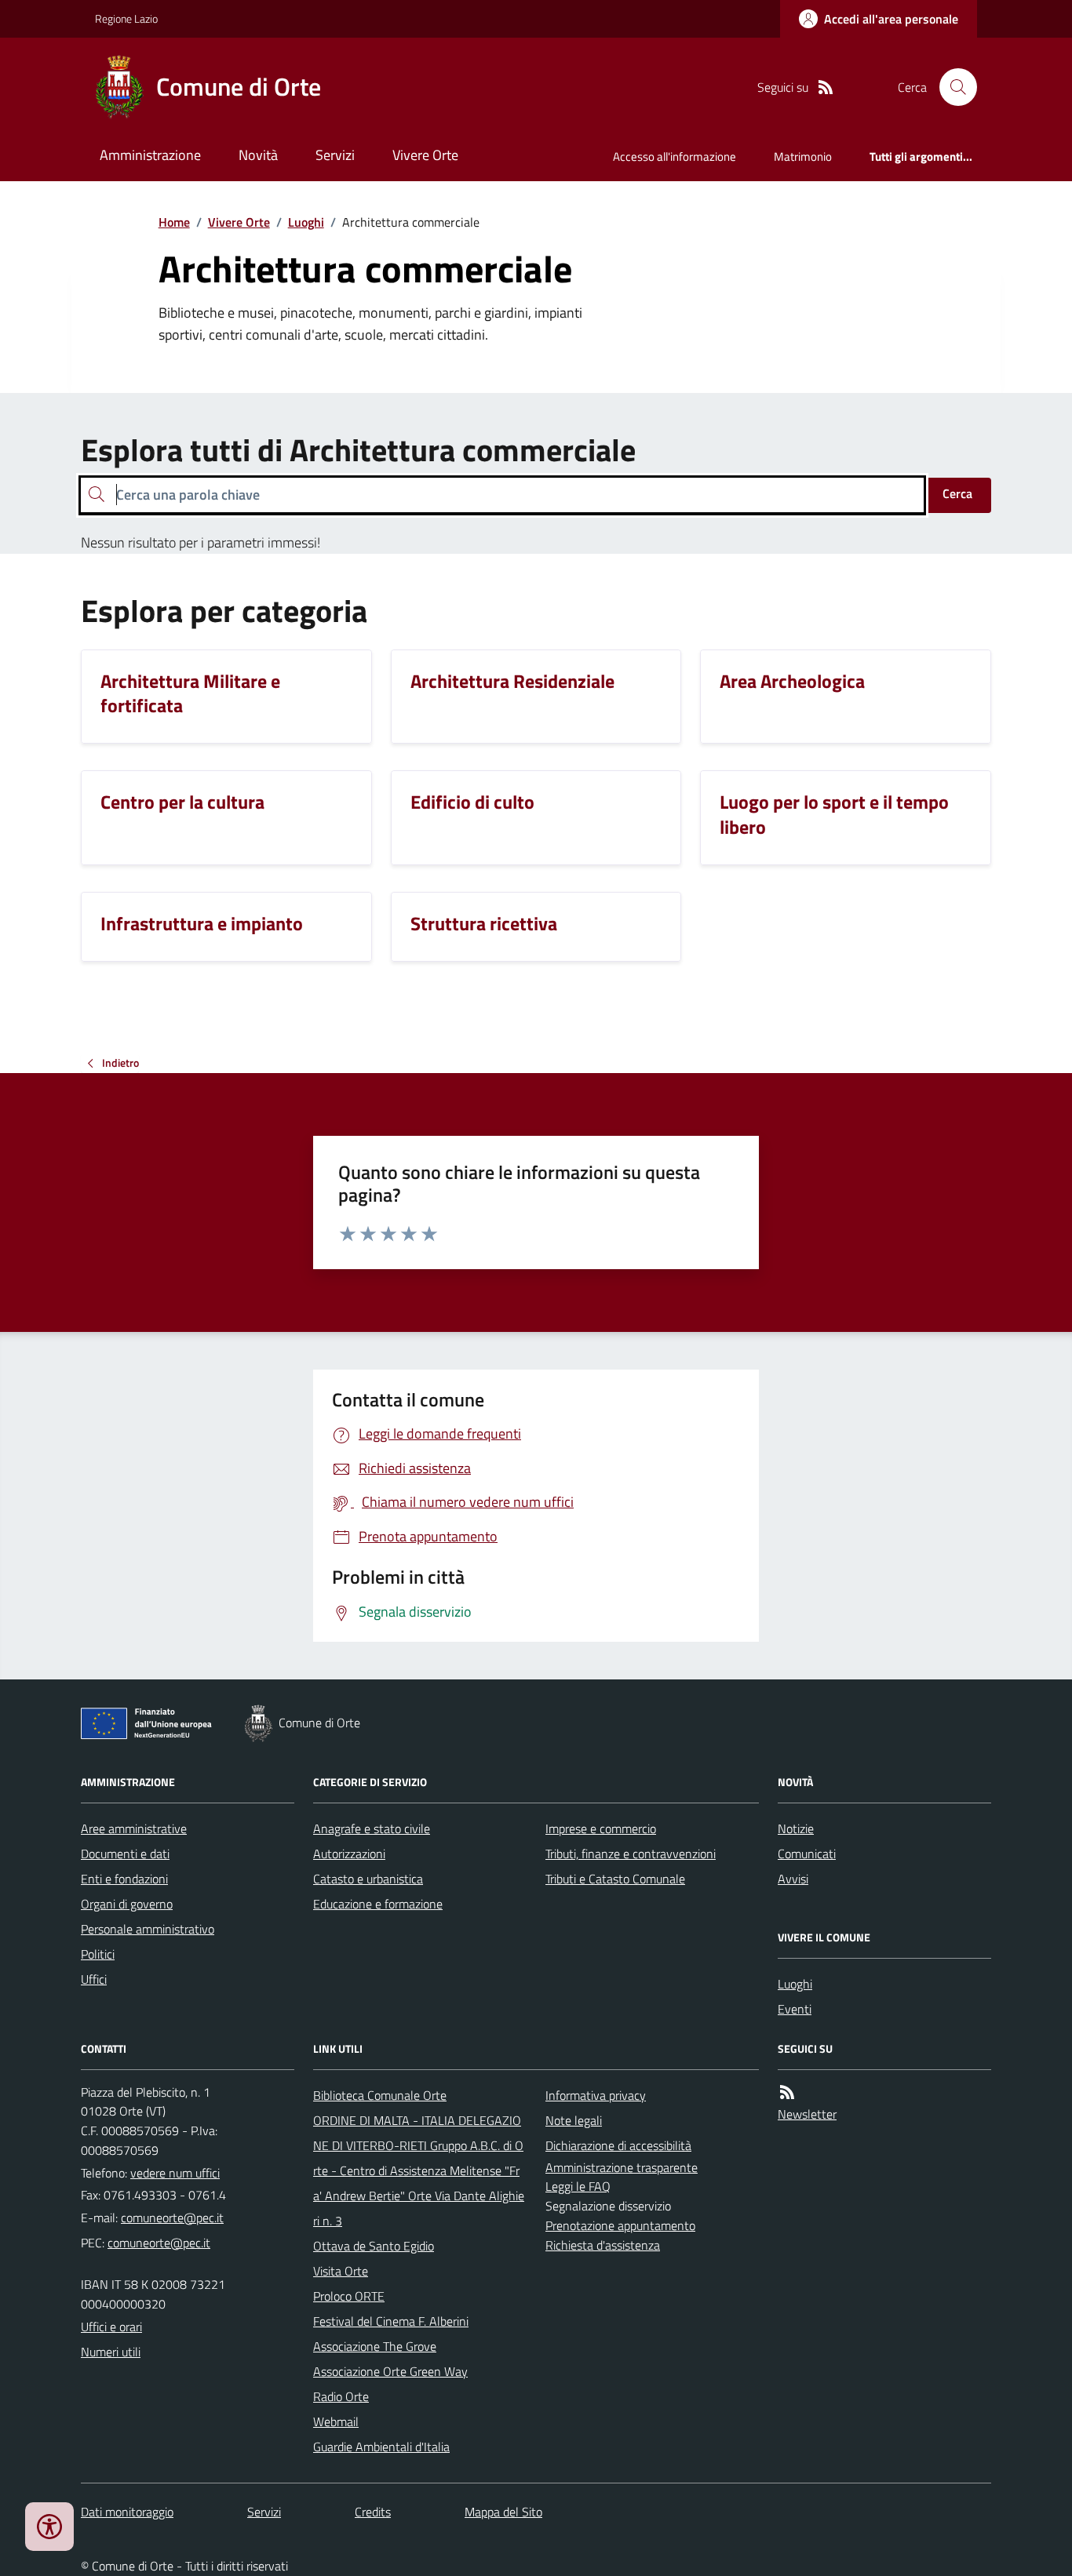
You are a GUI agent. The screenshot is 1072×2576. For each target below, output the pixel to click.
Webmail (336, 2421)
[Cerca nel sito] (952, 87)
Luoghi (306, 222)
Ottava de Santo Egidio (374, 2246)
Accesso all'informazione (675, 156)
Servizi (335, 155)
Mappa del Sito (503, 2512)
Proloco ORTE (349, 2296)
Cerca (957, 493)
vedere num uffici (175, 2173)
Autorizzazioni (349, 1854)
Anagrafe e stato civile (372, 1828)
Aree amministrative (134, 1828)
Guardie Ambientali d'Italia (381, 2447)
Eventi (795, 2009)
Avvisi (793, 1879)
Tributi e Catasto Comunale (615, 1879)
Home (174, 222)
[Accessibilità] (49, 2527)
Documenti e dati (125, 1854)
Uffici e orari (111, 2327)
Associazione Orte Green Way (390, 2371)
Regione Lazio (126, 18)
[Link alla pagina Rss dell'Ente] (787, 2092)
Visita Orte (341, 2271)
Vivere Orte (425, 155)
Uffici (94, 1979)
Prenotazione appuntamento (620, 2225)
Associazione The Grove (375, 2346)
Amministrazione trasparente (622, 2167)
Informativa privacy (596, 2095)
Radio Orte (341, 2396)
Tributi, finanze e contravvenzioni (631, 1854)
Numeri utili (111, 2352)
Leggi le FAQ (578, 2186)
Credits (373, 2512)
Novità (258, 155)
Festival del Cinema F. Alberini (391, 2321)
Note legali (574, 2120)
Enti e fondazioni (124, 1879)
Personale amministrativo (148, 1929)
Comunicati (807, 1854)
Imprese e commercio (601, 1828)
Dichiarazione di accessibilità (618, 2145)
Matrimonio (803, 156)
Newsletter (807, 2114)
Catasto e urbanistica (368, 1879)
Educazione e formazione (378, 1904)
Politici (98, 1954)
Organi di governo (127, 1904)
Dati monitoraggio (127, 2512)
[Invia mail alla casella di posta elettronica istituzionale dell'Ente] (172, 2218)
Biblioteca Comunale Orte (380, 2095)
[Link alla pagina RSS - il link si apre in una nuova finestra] (826, 87)
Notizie (796, 1828)
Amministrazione (150, 155)
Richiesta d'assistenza (603, 2245)
